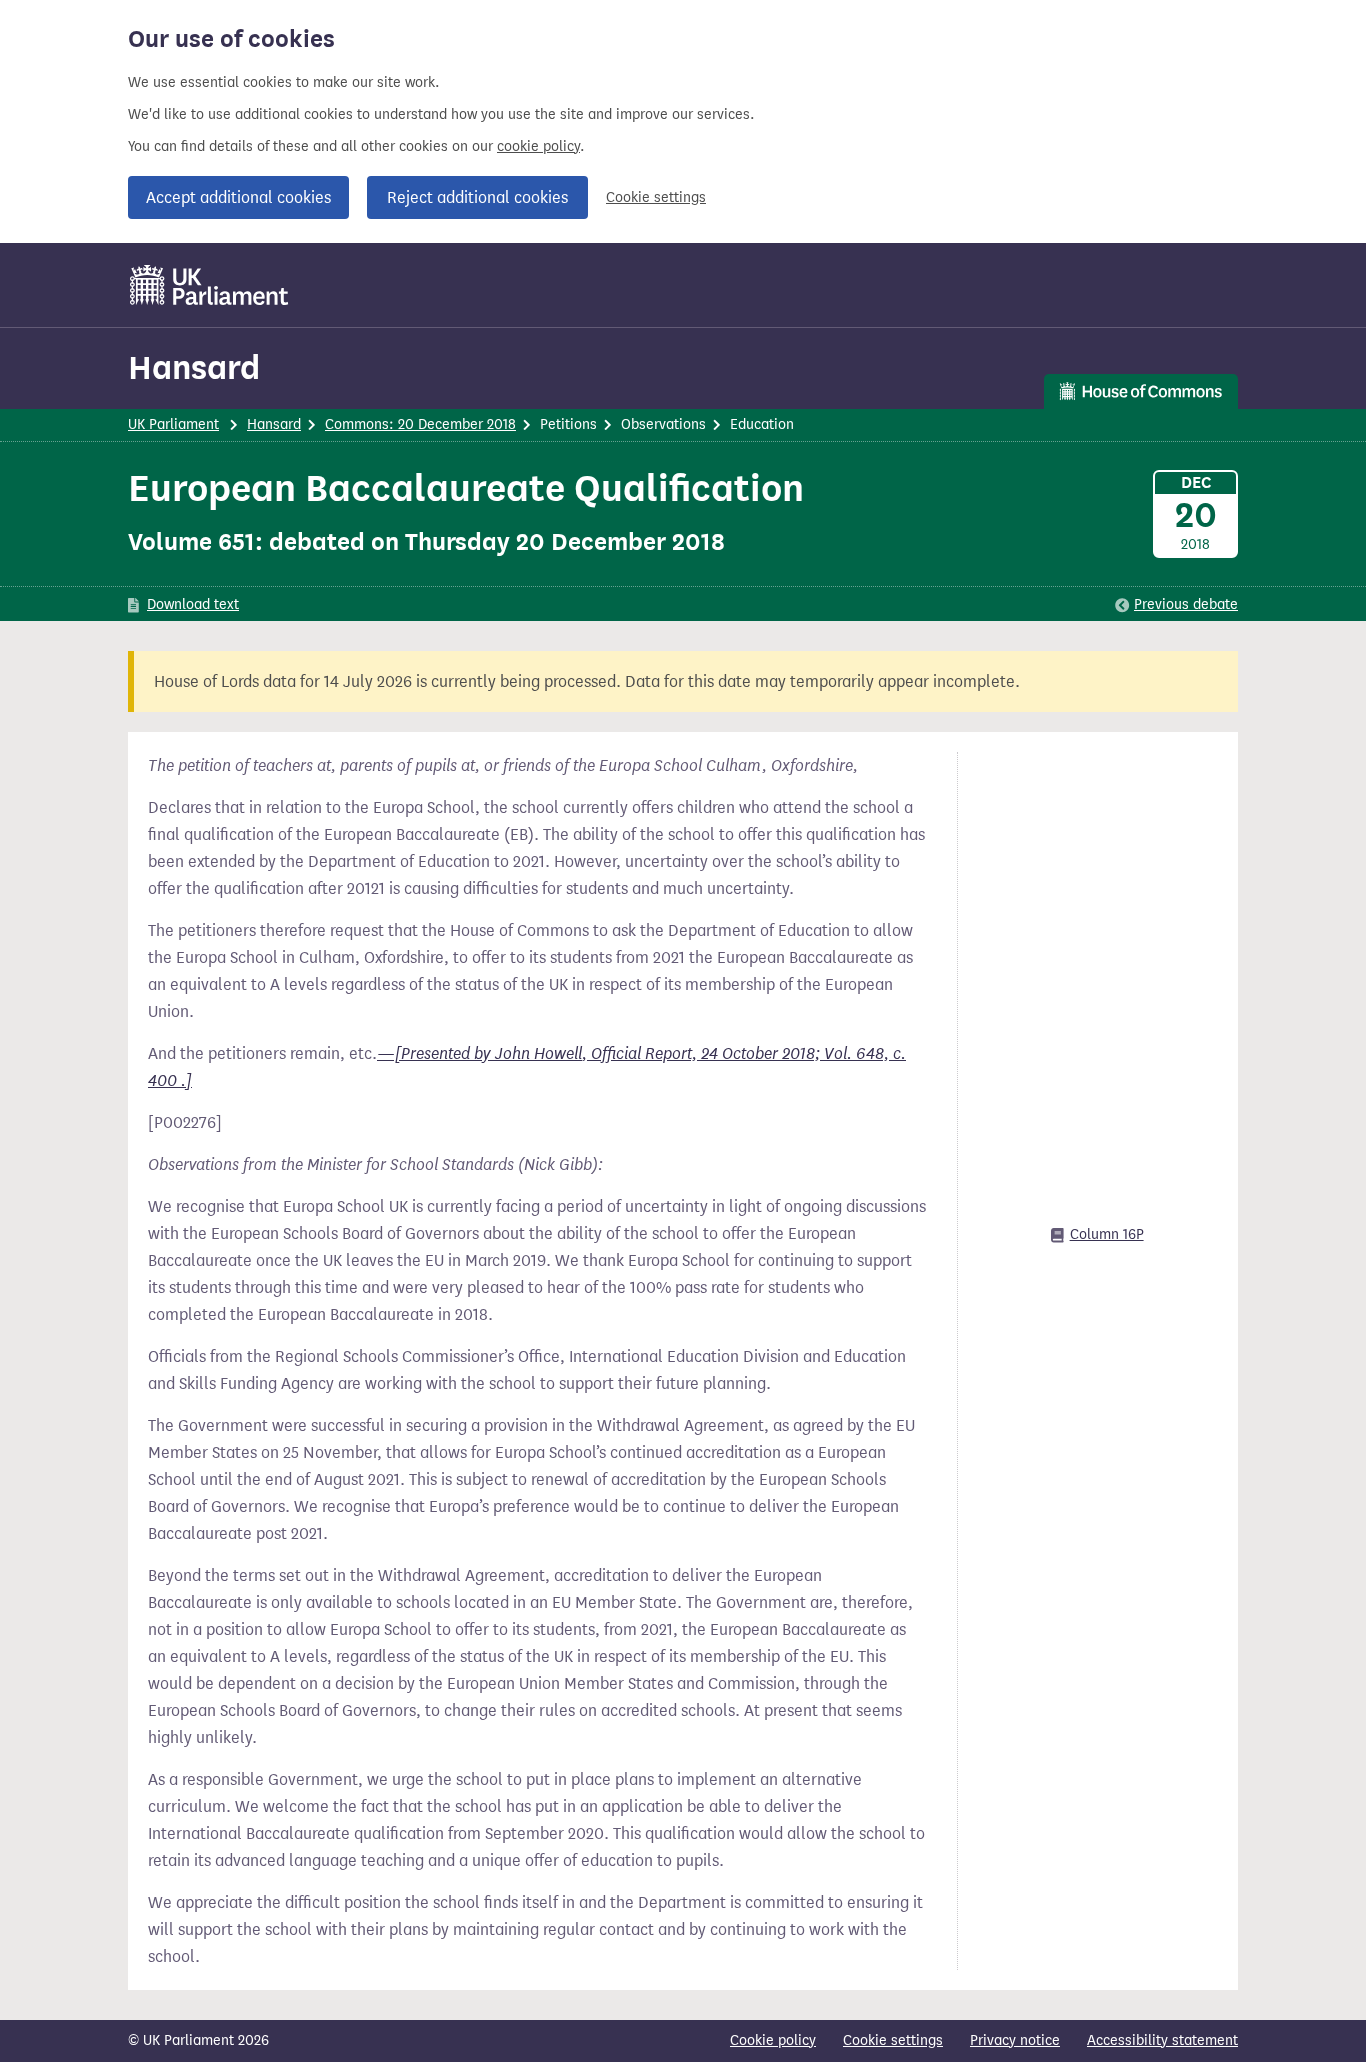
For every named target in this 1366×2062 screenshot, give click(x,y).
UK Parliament (173, 424)
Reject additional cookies (477, 197)
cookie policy (538, 146)
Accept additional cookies (238, 197)
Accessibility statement (1162, 2040)
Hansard (194, 367)
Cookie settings (656, 197)
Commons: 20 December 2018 (420, 424)
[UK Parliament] (209, 285)
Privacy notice (1015, 2040)
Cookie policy (773, 2040)
